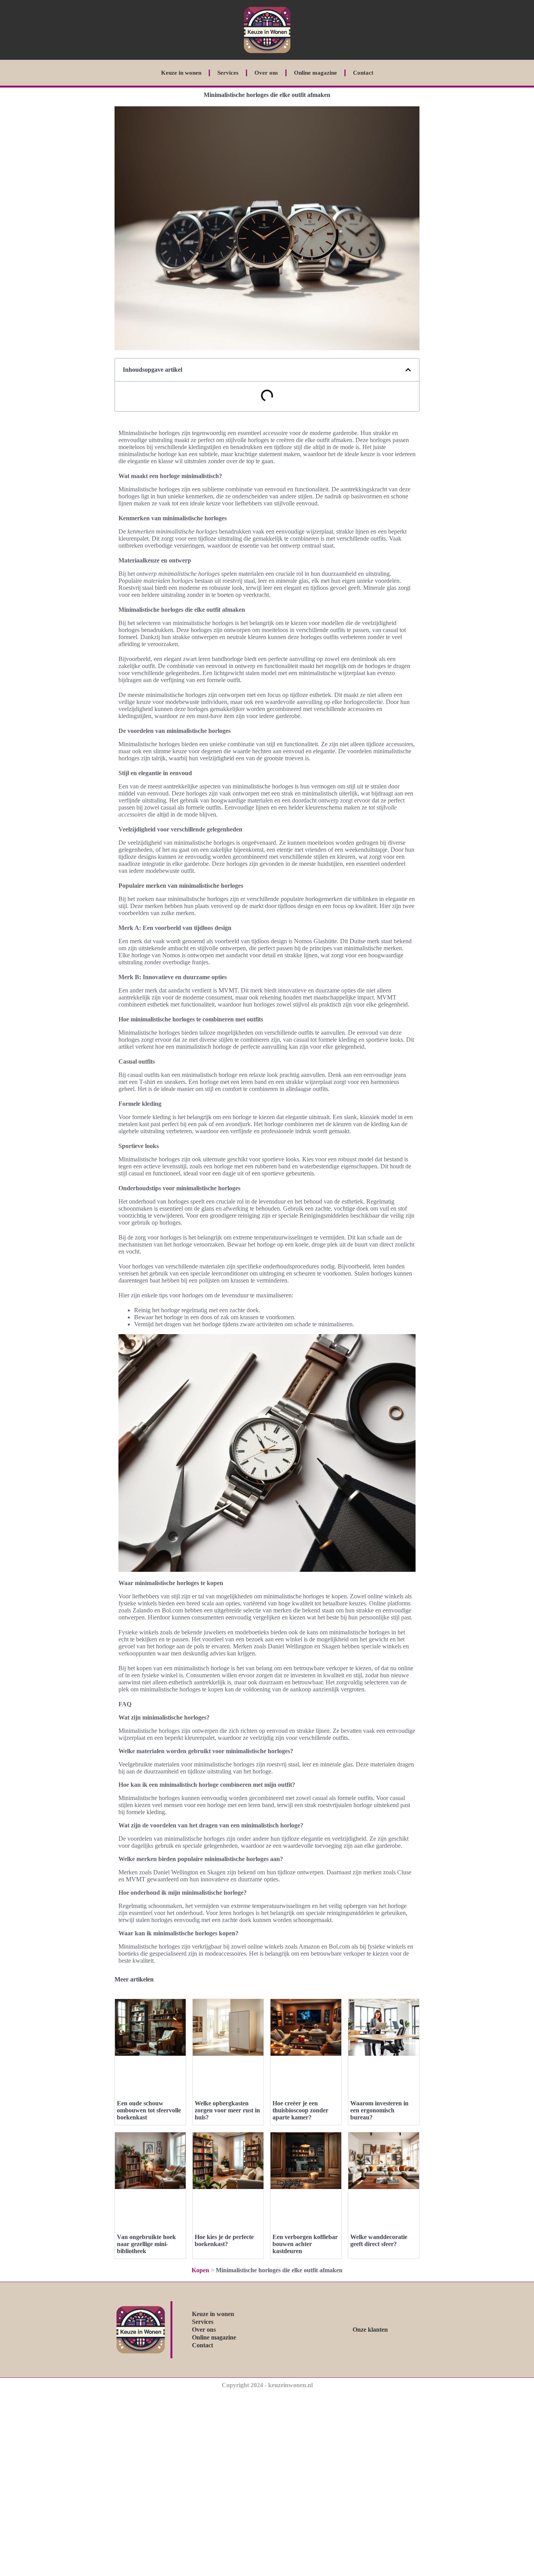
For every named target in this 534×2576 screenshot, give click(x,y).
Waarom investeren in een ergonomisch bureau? (379, 2110)
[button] (408, 370)
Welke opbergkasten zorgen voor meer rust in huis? (227, 2110)
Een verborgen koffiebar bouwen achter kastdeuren (305, 2244)
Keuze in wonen (181, 73)
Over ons (266, 73)
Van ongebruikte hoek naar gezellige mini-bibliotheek (146, 2244)
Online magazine (315, 73)
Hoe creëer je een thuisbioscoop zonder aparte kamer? (300, 2110)
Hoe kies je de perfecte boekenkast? (224, 2240)
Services (228, 73)
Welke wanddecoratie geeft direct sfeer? (379, 2240)
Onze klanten (370, 2330)
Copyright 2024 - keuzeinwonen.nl (267, 2385)
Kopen (200, 2270)
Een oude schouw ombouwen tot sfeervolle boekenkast (149, 2110)
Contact (363, 73)
